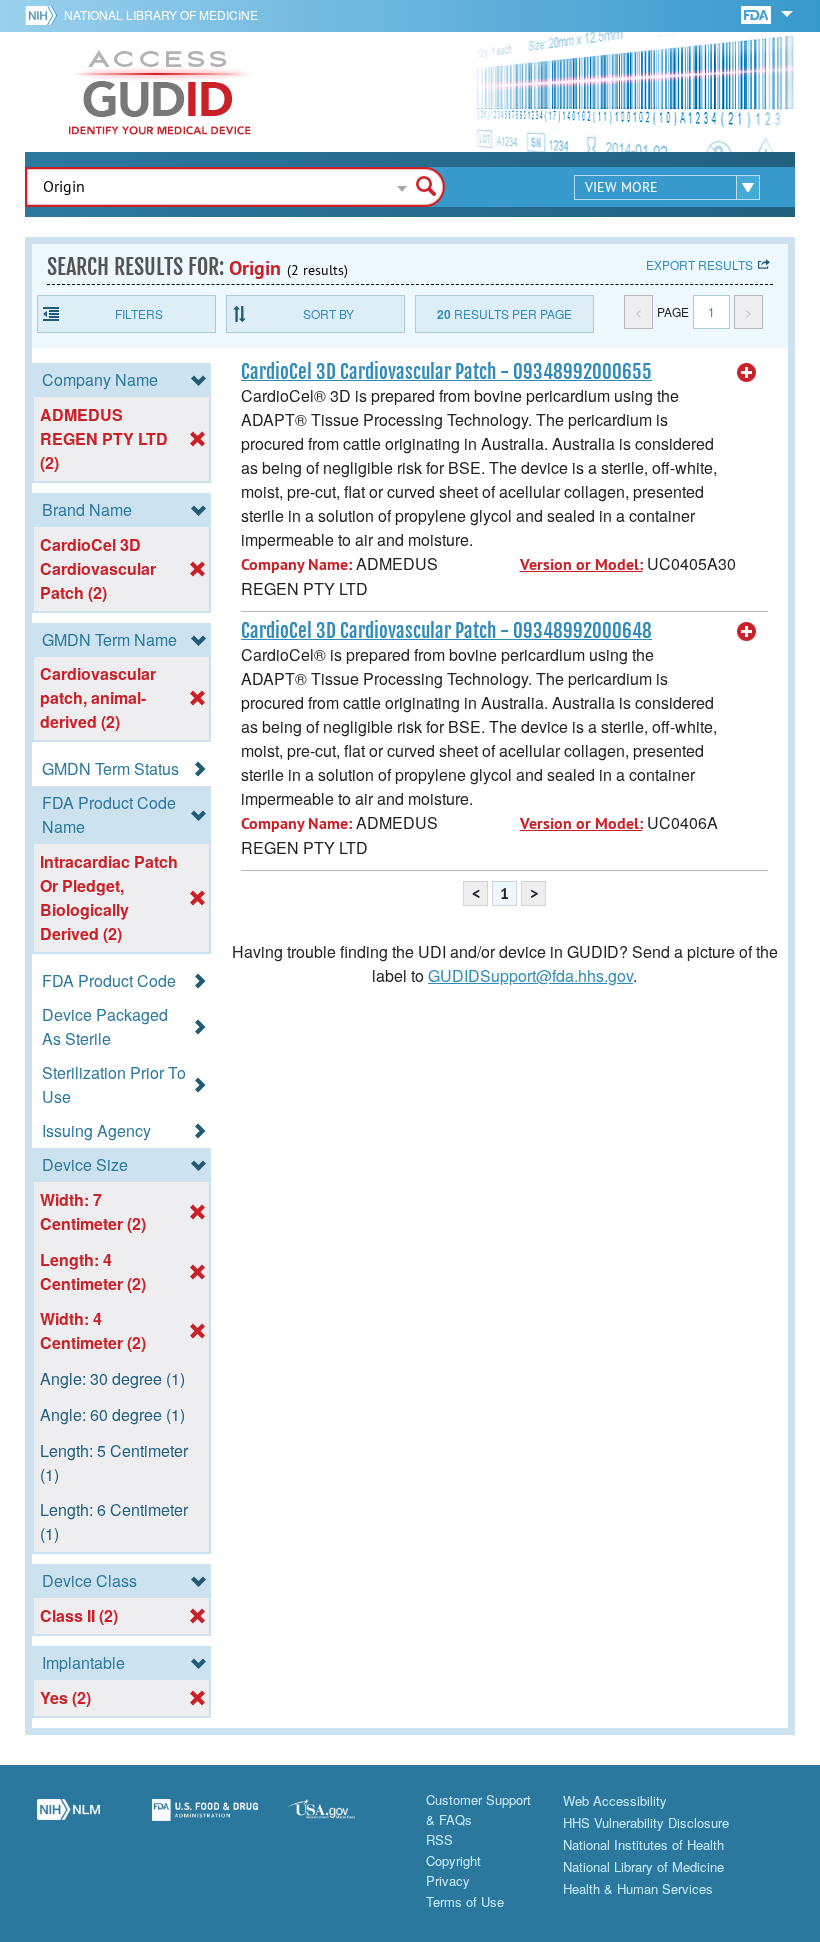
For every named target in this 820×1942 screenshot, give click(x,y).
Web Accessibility (615, 1800)
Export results (699, 264)
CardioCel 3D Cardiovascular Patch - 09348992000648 (446, 631)
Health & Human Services (638, 1888)
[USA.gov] (341, 1821)
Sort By (328, 313)
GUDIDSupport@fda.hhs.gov (530, 975)
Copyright (453, 1860)
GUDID (160, 92)
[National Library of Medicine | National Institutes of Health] (68, 1821)
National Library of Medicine (161, 14)
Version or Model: (581, 564)
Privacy (448, 1880)
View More (621, 187)
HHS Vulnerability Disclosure (646, 1822)
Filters (139, 313)
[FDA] (757, 13)
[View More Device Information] (747, 373)
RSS (439, 1839)
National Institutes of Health (643, 1844)
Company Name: (296, 564)
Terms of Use (465, 1901)
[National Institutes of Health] (44, 15)
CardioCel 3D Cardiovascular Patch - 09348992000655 (446, 372)
